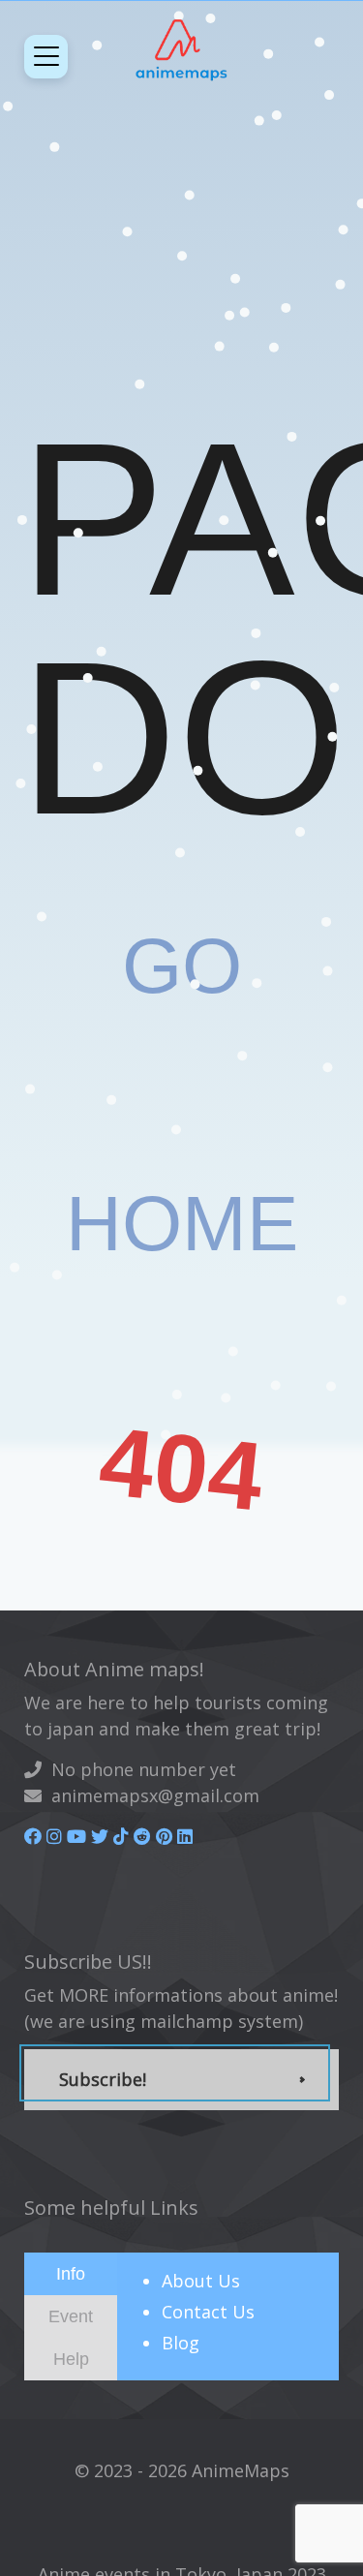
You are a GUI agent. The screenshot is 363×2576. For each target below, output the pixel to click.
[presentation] (71, 2273)
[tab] (71, 2274)
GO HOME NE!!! (182, 1224)
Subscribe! (103, 2079)
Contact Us (208, 2312)
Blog (181, 2343)
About (201, 2281)
